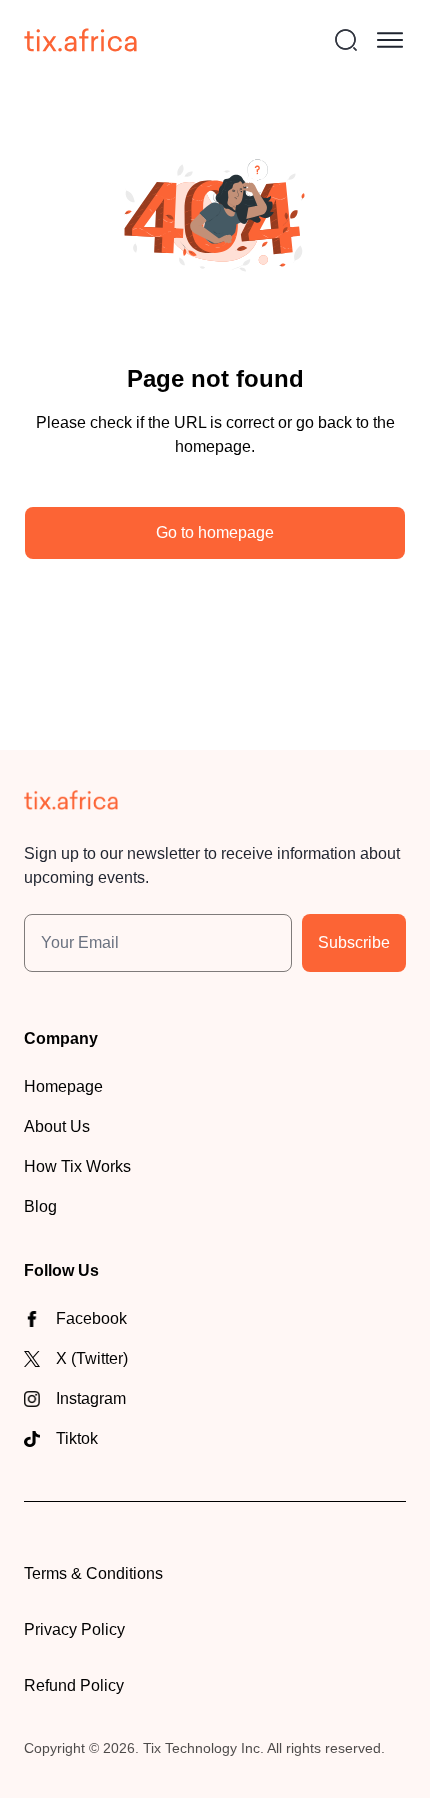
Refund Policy (74, 1685)
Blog (40, 1206)
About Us (57, 1126)
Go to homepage (215, 532)
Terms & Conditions (93, 1573)
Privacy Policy (74, 1629)
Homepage (63, 1086)
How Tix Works (77, 1166)
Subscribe (354, 942)
